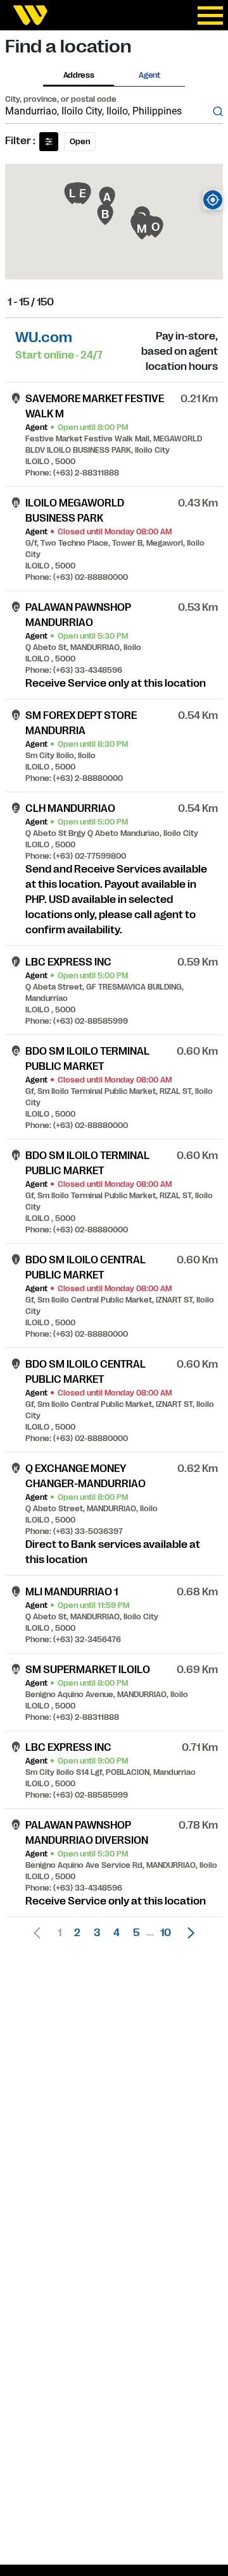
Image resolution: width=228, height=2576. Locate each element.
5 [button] (136, 1933)
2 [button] (77, 1933)
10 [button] (166, 1933)
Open (80, 142)
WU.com (44, 337)
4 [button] (117, 1933)
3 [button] (97, 1933)
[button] (187, 1933)
